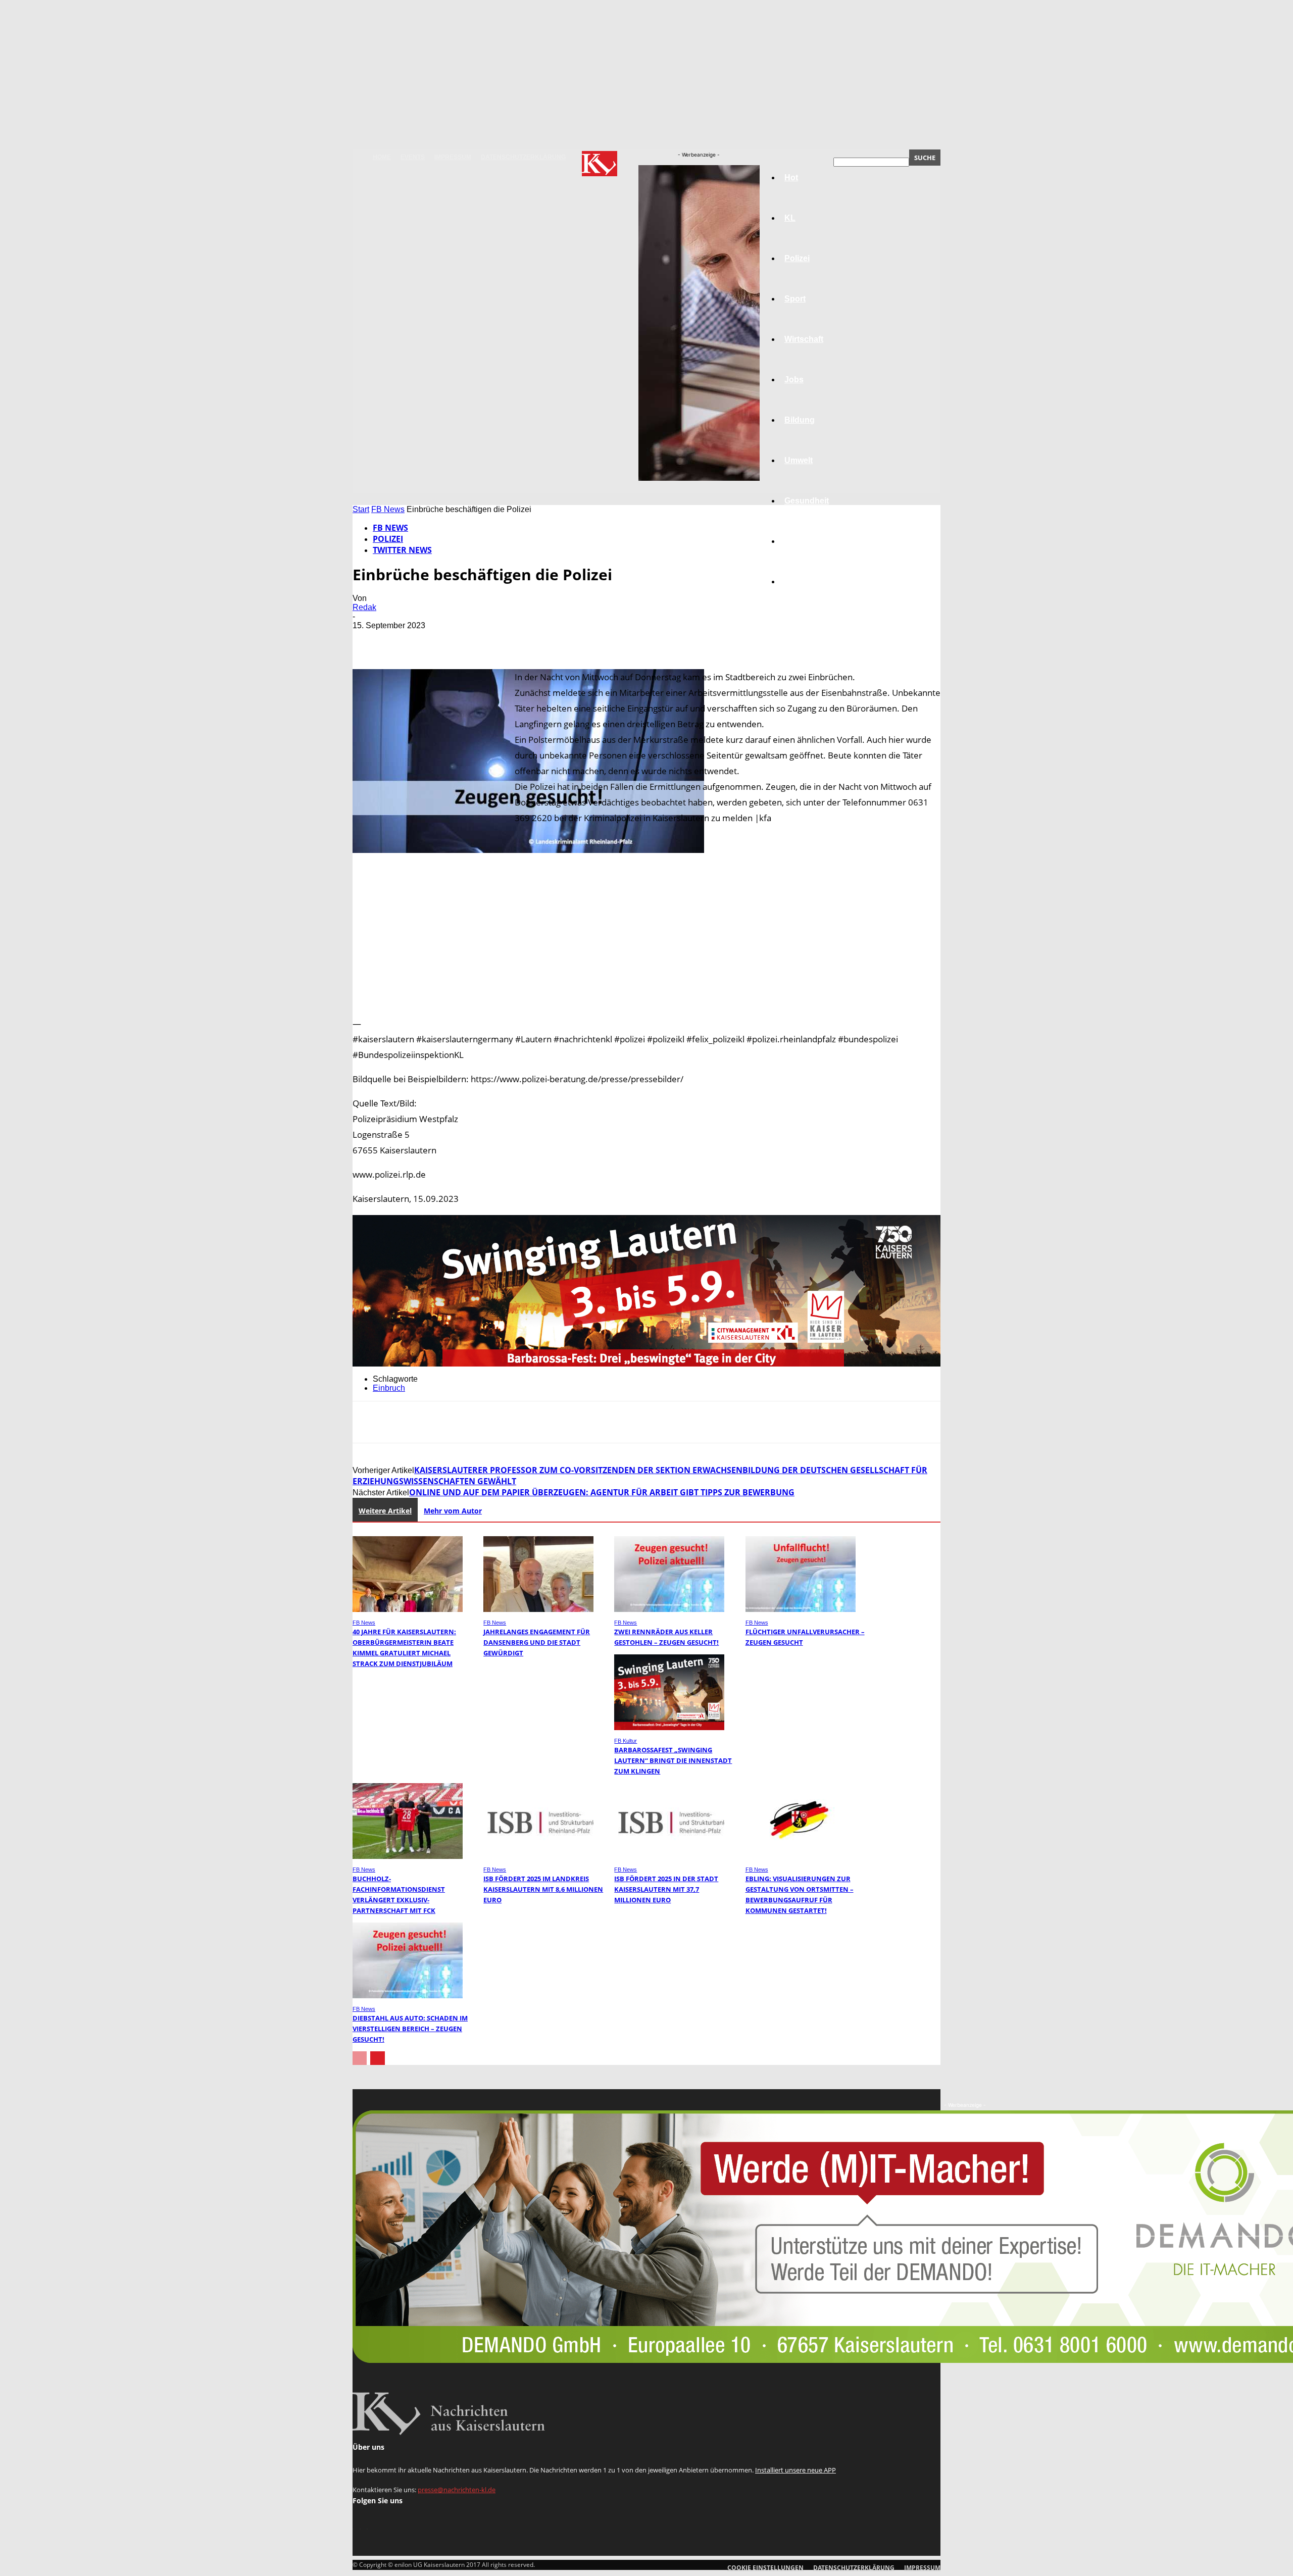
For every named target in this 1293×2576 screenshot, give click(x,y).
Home (382, 157)
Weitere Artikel (385, 1511)
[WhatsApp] (478, 640)
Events (413, 157)
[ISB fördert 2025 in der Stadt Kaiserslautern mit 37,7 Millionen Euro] (669, 1856)
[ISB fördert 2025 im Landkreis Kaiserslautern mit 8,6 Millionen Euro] (538, 1856)
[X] (406, 640)
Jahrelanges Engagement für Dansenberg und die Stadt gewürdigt (537, 1642)
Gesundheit (807, 501)
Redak (364, 607)
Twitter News (402, 550)
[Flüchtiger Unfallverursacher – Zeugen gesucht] (801, 1609)
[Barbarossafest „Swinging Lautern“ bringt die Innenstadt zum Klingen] (669, 1727)
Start (361, 509)
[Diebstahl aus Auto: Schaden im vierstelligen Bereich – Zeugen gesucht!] (408, 1996)
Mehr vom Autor (453, 1511)
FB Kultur (626, 1741)
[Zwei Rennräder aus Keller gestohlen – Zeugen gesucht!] (669, 1609)
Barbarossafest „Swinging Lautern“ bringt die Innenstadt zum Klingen (673, 1760)
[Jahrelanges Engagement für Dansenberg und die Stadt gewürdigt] (538, 1609)
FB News (388, 509)
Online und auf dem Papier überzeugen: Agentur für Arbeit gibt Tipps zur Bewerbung (602, 1492)
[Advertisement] (646, 939)
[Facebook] (369, 640)
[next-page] (378, 2058)
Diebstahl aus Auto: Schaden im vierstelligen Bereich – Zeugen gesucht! (410, 2029)
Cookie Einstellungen (765, 2568)
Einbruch (389, 1388)
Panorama (804, 582)
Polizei (388, 539)
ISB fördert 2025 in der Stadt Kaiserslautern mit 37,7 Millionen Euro (666, 1889)
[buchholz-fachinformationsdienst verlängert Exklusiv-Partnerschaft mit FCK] (408, 1856)
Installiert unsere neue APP (795, 2470)
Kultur (796, 541)
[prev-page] (360, 2058)
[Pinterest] (442, 640)
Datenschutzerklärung (523, 157)
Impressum (453, 157)
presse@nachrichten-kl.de (457, 2490)
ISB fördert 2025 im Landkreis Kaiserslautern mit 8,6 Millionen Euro (543, 1889)
